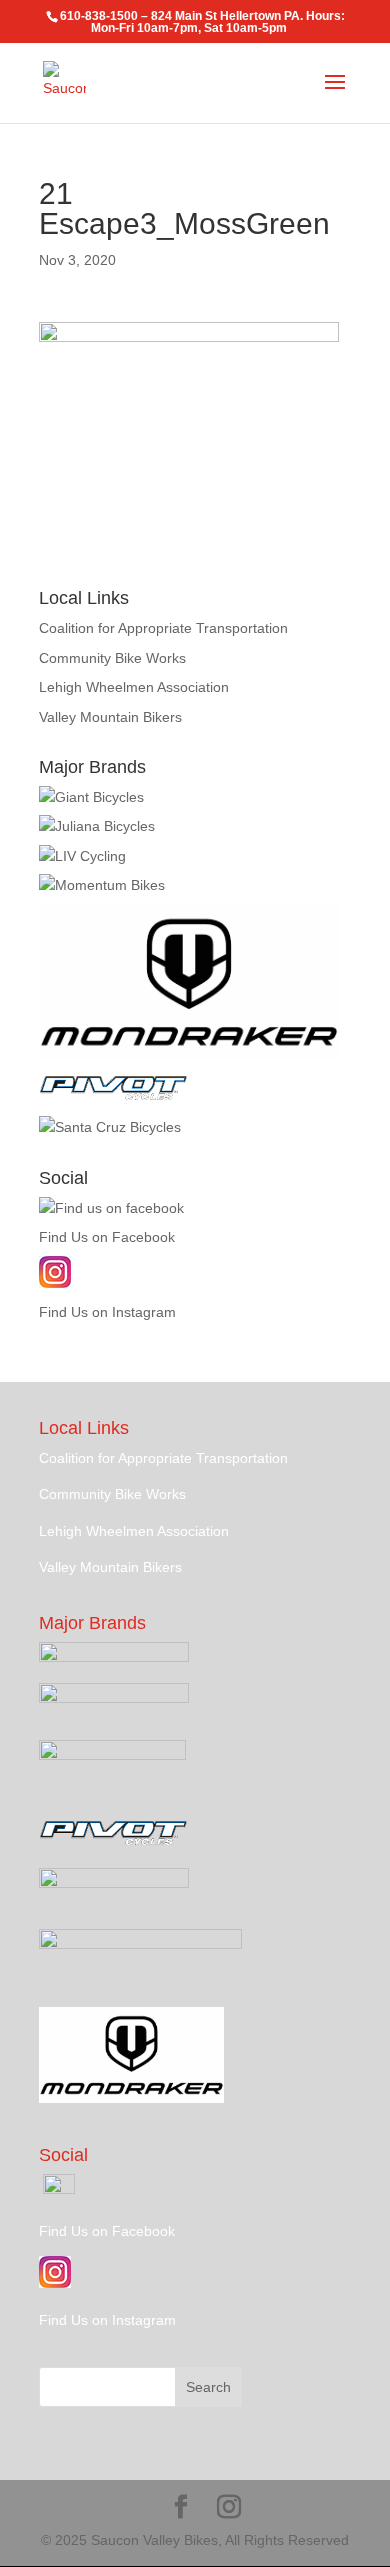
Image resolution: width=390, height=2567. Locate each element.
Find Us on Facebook (107, 1237)
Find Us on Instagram (107, 1312)
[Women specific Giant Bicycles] (82, 856)
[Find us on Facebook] (111, 1208)
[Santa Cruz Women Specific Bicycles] (97, 826)
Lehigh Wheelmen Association (134, 687)
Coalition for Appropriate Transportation (163, 628)
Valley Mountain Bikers (110, 717)
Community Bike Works (112, 658)
